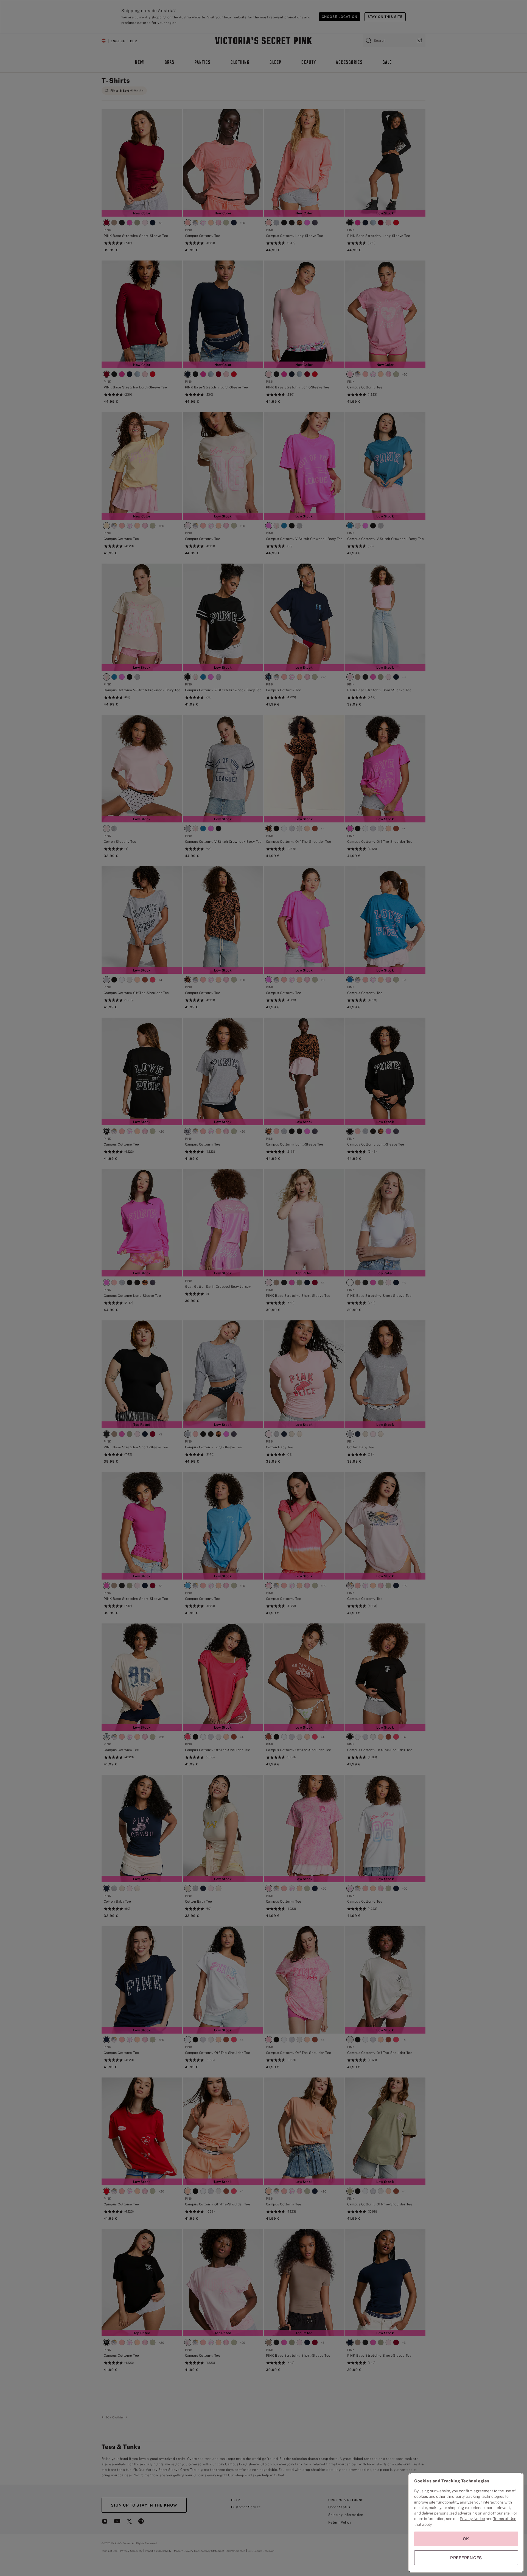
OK (466, 2539)
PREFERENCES (466, 2558)
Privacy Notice (472, 2519)
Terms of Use (505, 2519)
